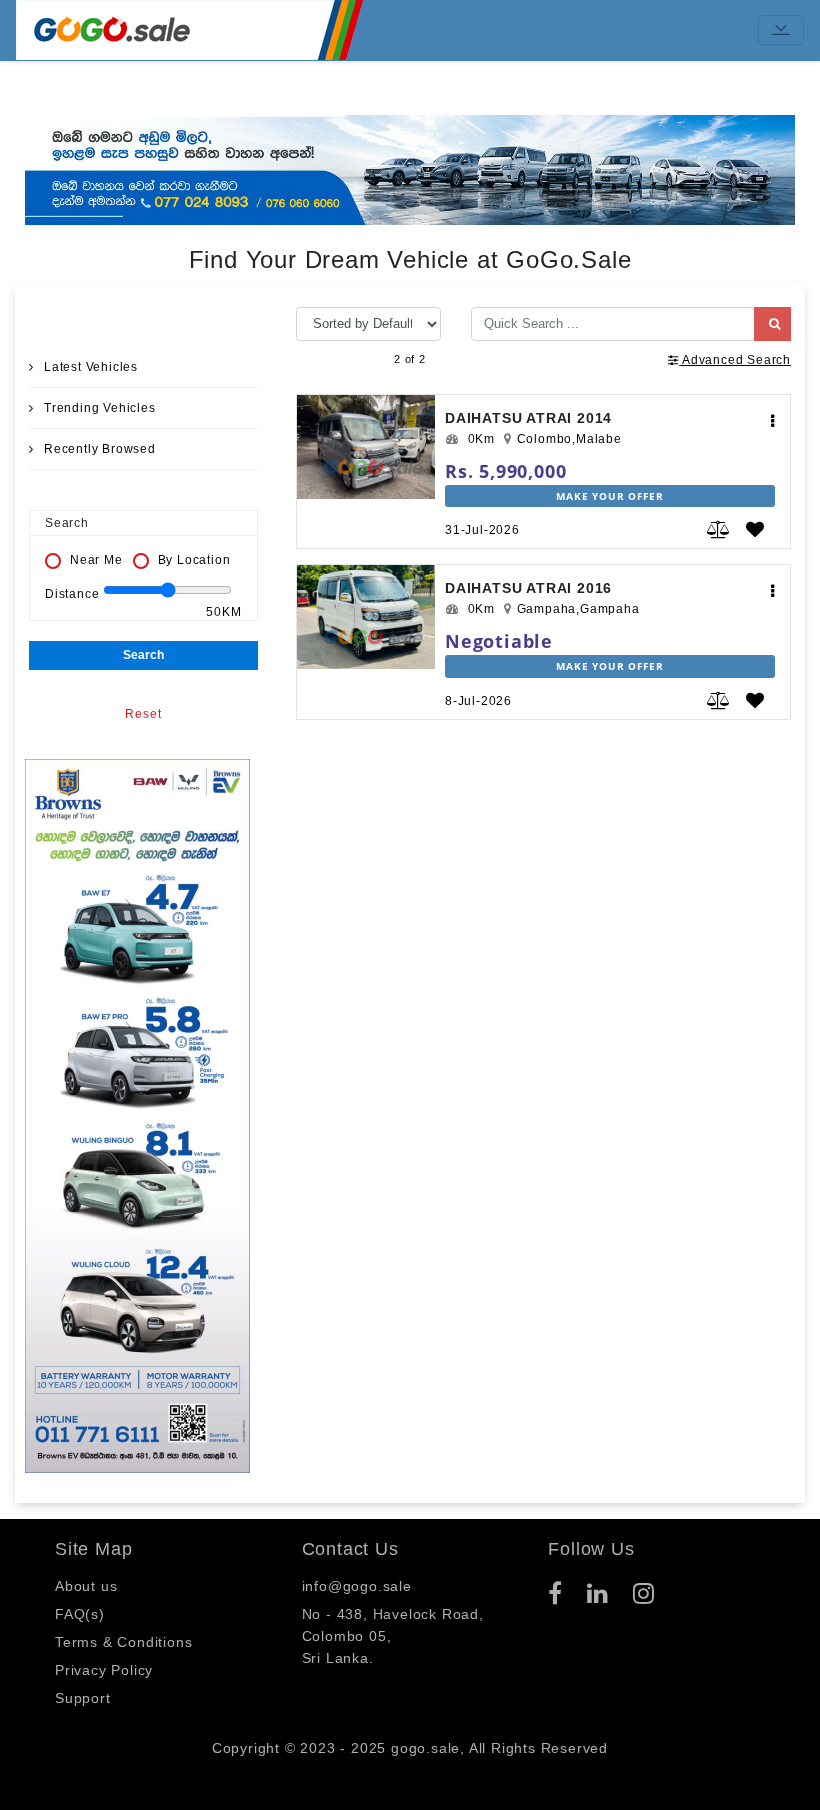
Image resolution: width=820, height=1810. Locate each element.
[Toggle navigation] (781, 30)
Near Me (96, 560)
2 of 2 (410, 359)
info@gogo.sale (357, 1586)
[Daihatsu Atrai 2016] (366, 625)
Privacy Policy (104, 1670)
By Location (194, 560)
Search (143, 655)
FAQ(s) (80, 1614)
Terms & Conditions (123, 1642)
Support (83, 1698)
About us (86, 1586)
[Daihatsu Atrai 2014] (366, 455)
